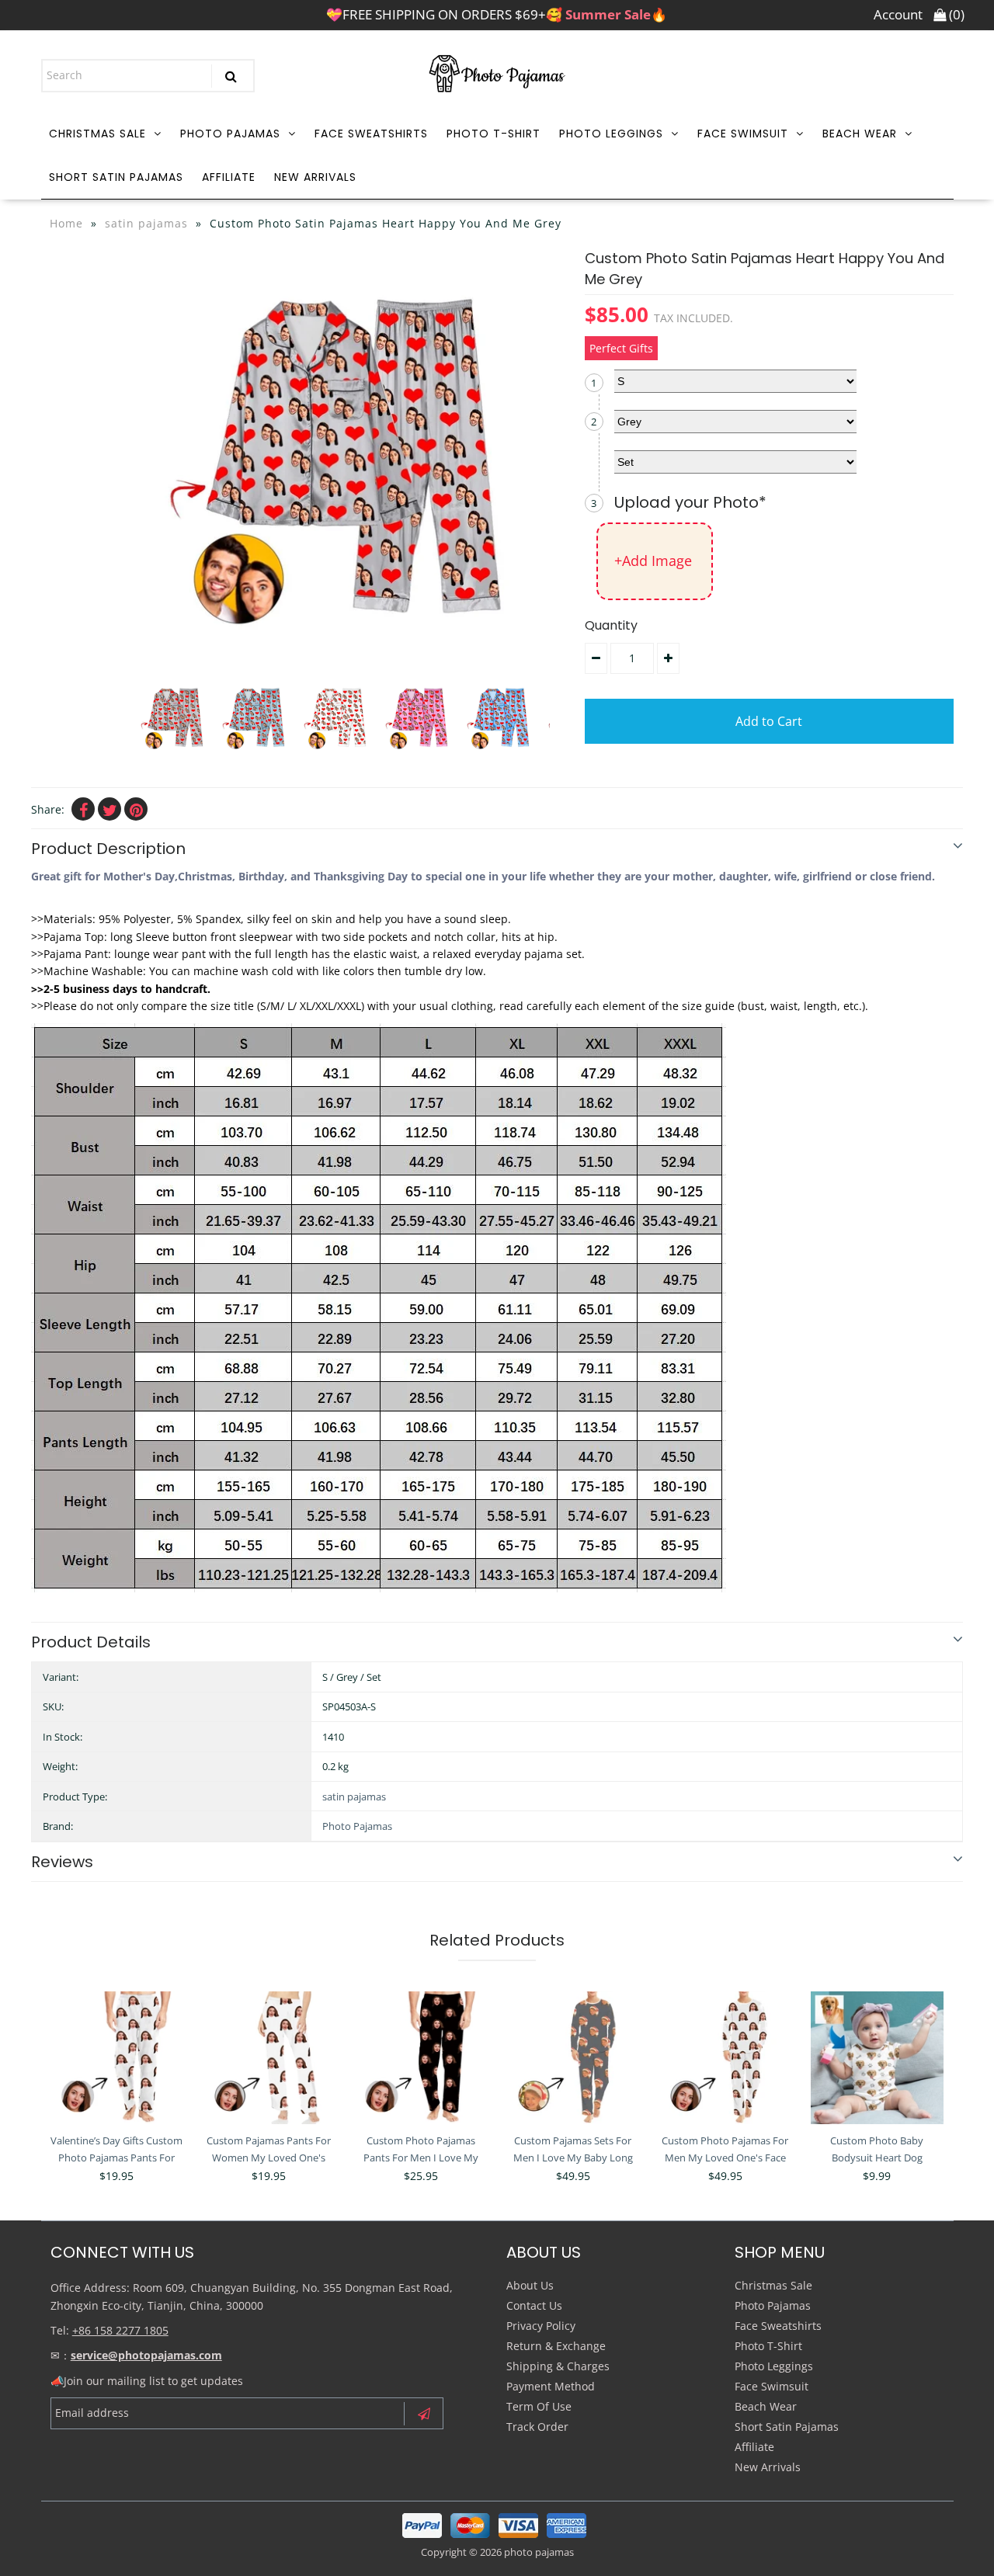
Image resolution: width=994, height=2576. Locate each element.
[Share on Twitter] (109, 809)
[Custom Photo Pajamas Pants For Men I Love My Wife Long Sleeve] (421, 2058)
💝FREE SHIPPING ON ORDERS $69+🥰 (497, 14)
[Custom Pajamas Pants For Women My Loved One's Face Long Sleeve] (269, 2058)
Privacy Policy (541, 2326)
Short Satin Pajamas (116, 177)
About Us (530, 2285)
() (955, 14)
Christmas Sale (97, 134)
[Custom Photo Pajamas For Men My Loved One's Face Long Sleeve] (725, 2058)
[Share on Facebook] (83, 809)
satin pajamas (146, 223)
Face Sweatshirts (371, 134)
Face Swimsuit (743, 134)
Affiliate (229, 177)
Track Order (537, 2427)
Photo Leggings (611, 134)
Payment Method (551, 2386)
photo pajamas (539, 2552)
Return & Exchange (556, 2346)
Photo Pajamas (230, 134)
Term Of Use (539, 2406)
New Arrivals (315, 177)
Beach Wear (860, 134)
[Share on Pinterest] (136, 809)
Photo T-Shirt (494, 134)
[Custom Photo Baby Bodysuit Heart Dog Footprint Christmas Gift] (877, 2058)
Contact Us (534, 2305)
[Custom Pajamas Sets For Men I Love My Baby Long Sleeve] (573, 2058)
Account (898, 14)
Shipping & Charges (558, 2366)
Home (66, 223)
